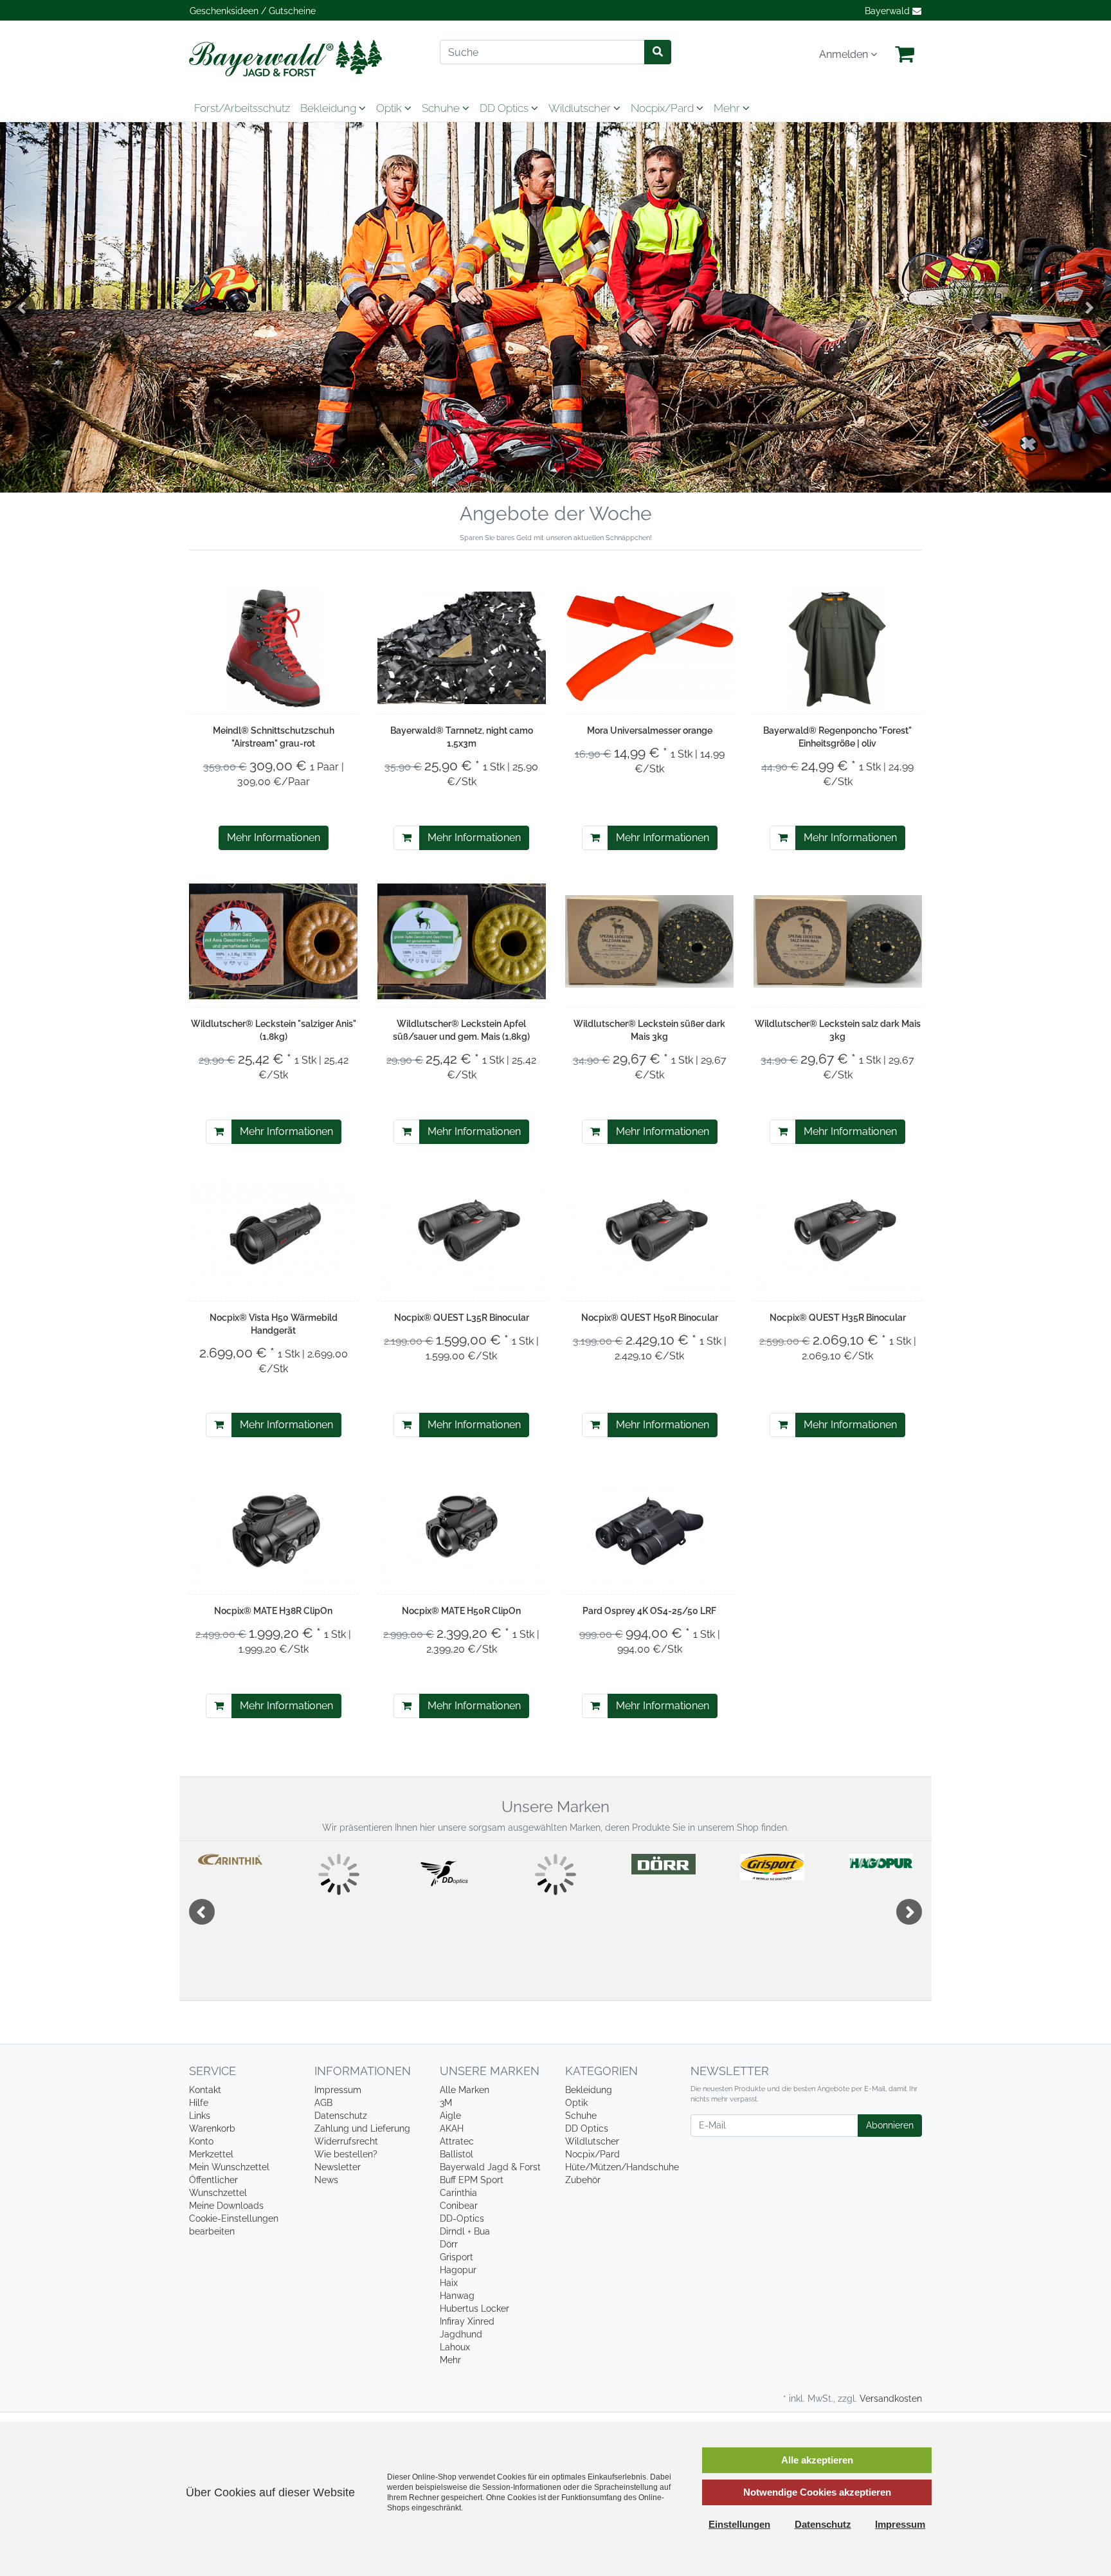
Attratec (457, 2141)
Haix (449, 2283)
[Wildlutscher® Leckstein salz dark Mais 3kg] (838, 942)
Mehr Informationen (274, 838)
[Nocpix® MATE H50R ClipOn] (462, 1529)
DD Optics (505, 108)
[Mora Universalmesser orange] (650, 648)
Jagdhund (461, 2334)
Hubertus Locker (474, 2308)
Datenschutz (341, 2116)
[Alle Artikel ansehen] (230, 1859)
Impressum (338, 2090)
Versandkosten (891, 2399)
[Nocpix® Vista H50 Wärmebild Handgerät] (274, 1235)
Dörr (449, 2244)
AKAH (452, 2128)
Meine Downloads (226, 2206)
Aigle (450, 2116)
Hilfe (199, 2103)
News (326, 2180)
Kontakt (205, 2090)
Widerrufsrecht (346, 2141)
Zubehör (583, 2180)
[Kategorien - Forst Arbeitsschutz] (555, 307)
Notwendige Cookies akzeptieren (817, 2492)
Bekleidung (330, 108)
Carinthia (458, 2193)
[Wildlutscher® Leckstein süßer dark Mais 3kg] (650, 942)
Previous (23, 307)
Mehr (450, 2360)
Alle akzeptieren (817, 2460)
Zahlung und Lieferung (362, 2128)
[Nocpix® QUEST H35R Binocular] (838, 1235)
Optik (390, 108)
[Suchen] (658, 52)
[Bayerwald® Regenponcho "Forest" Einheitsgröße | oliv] (838, 648)
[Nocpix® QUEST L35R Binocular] (462, 1235)
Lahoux (455, 2347)
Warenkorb (212, 2128)
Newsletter (338, 2167)
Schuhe (442, 108)
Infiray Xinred (467, 2321)
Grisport (456, 2257)
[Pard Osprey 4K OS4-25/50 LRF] (649, 1528)
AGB (323, 2103)
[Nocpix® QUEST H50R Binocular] (650, 1235)
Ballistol (456, 2154)
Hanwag (457, 2296)
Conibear (459, 2206)
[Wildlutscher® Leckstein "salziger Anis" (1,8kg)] (274, 942)
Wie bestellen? (346, 2154)
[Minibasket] (905, 55)
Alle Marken (465, 2090)
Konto (201, 2141)
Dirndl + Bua (465, 2231)
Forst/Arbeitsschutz (242, 108)
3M (446, 2103)
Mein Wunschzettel (229, 2167)
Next (1088, 307)
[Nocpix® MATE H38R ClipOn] (274, 1529)
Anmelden (845, 54)
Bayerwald (889, 11)
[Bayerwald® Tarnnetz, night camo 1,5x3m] (462, 648)
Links (200, 2116)
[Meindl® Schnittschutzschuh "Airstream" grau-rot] (273, 648)
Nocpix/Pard (664, 108)
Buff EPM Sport (472, 2180)
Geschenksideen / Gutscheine (253, 11)
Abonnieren (890, 2125)
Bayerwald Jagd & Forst (490, 2167)
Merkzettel (211, 2154)
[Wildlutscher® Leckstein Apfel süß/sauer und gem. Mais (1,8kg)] (462, 942)
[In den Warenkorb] (407, 838)
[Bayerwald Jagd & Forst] (305, 58)
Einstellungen (739, 2524)
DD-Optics (462, 2218)
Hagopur (458, 2270)
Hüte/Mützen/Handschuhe (622, 2167)
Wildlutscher (581, 108)
